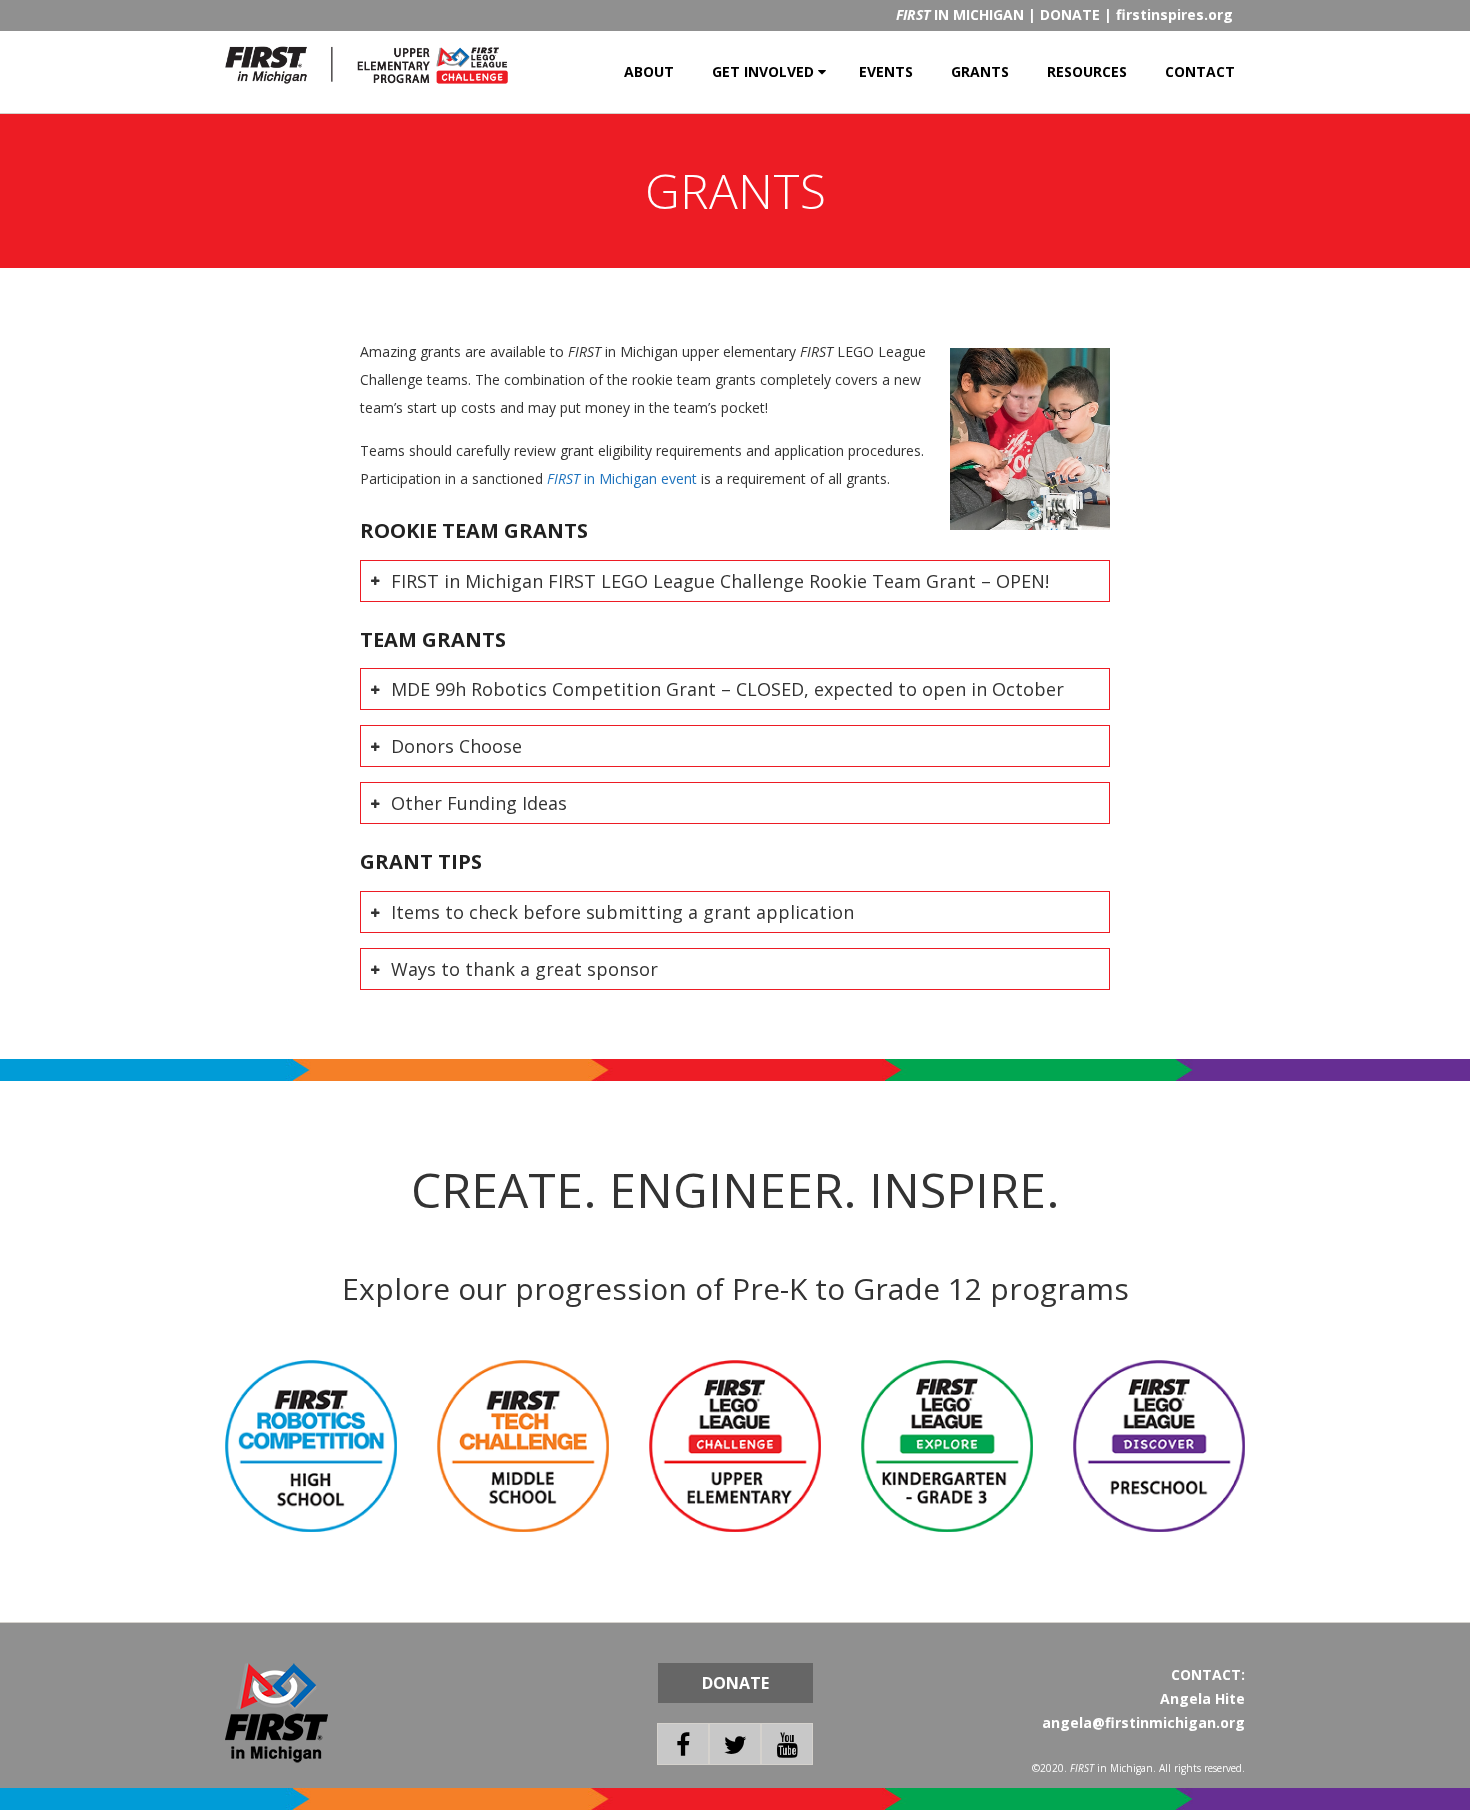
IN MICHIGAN (960, 14)
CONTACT (1200, 71)
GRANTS (980, 71)
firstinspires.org (1174, 14)
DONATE (1070, 14)
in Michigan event (622, 478)
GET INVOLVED (763, 71)
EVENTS (886, 71)
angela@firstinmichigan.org (1143, 1722)
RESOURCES (1087, 71)
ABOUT (649, 71)
